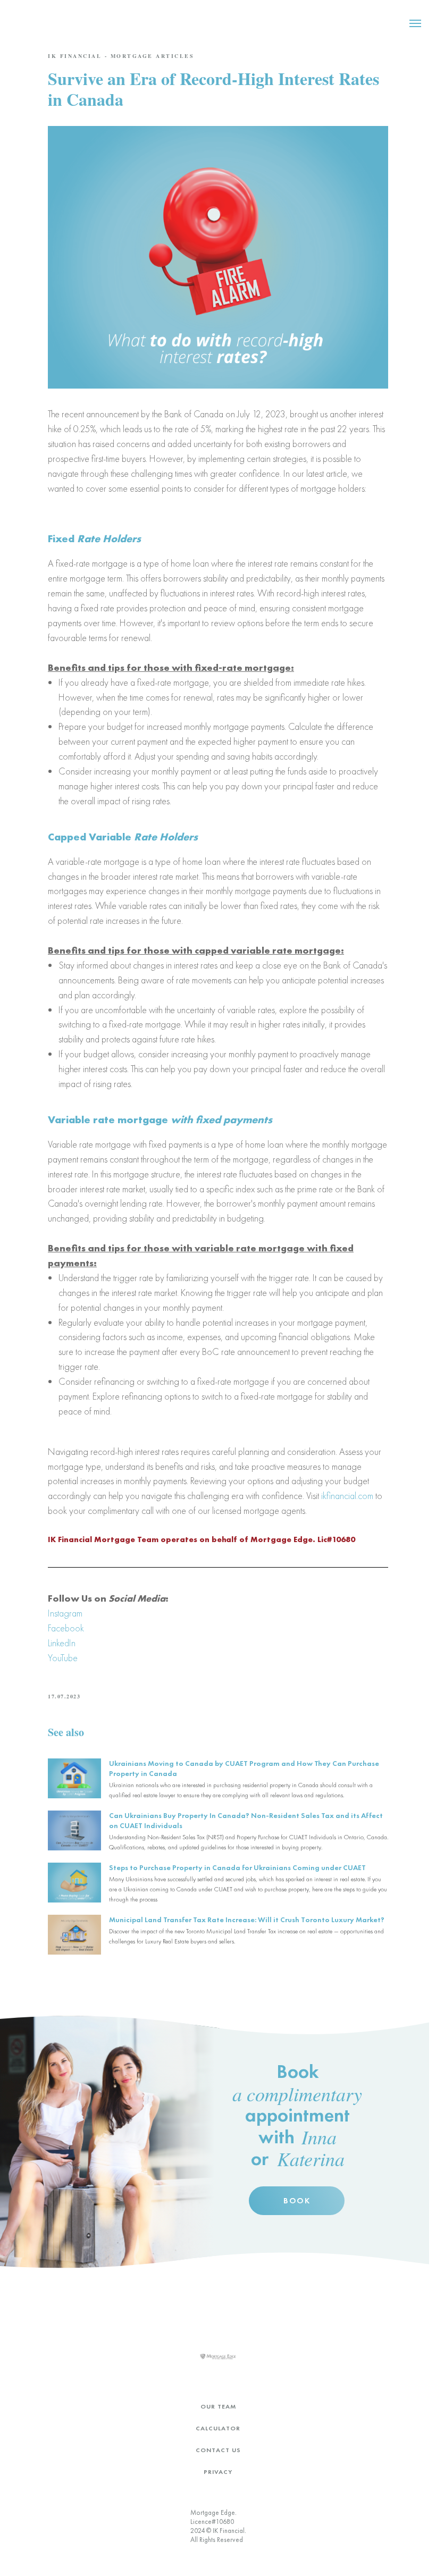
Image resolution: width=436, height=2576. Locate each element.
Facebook (66, 1628)
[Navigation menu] (415, 23)
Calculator (218, 2428)
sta (59, 1613)
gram (73, 1613)
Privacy (218, 2472)
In (51, 1613)
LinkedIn (62, 1643)
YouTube (63, 1658)
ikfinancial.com (347, 1496)
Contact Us (218, 2450)
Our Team (218, 2406)
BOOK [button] (297, 2201)
